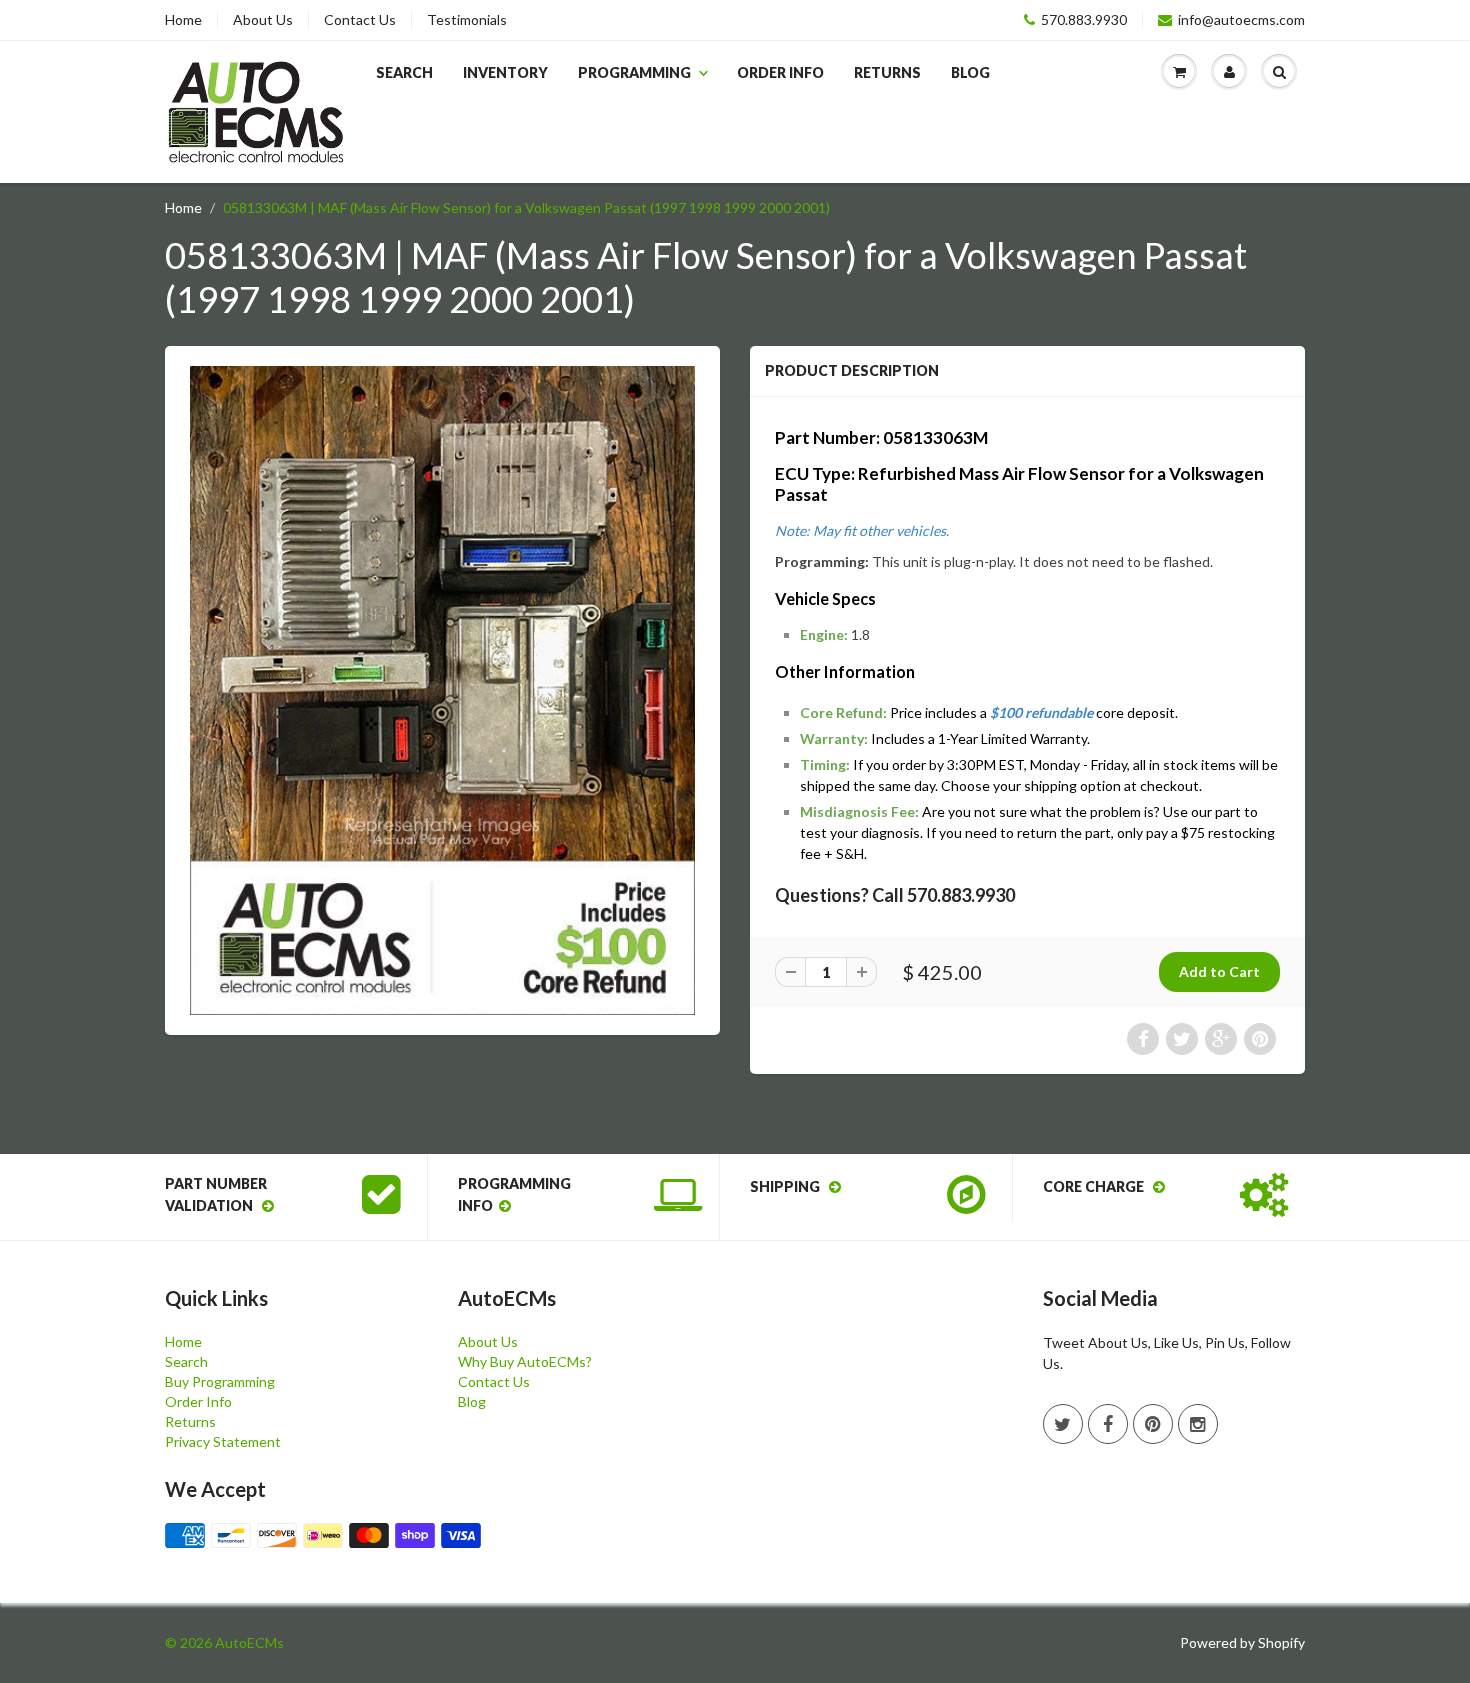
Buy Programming (220, 1381)
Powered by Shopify (1242, 1642)
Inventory (505, 72)
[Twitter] (1063, 1424)
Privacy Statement (223, 1441)
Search (404, 72)
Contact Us (360, 20)
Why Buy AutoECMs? (525, 1361)
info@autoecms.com (1241, 20)
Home (183, 20)
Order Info (780, 72)
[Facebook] (1108, 1424)
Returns (887, 72)
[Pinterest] (1153, 1424)
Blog (970, 72)
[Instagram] (1198, 1424)
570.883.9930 (1084, 20)
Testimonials (467, 20)
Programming (634, 72)
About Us (263, 20)
